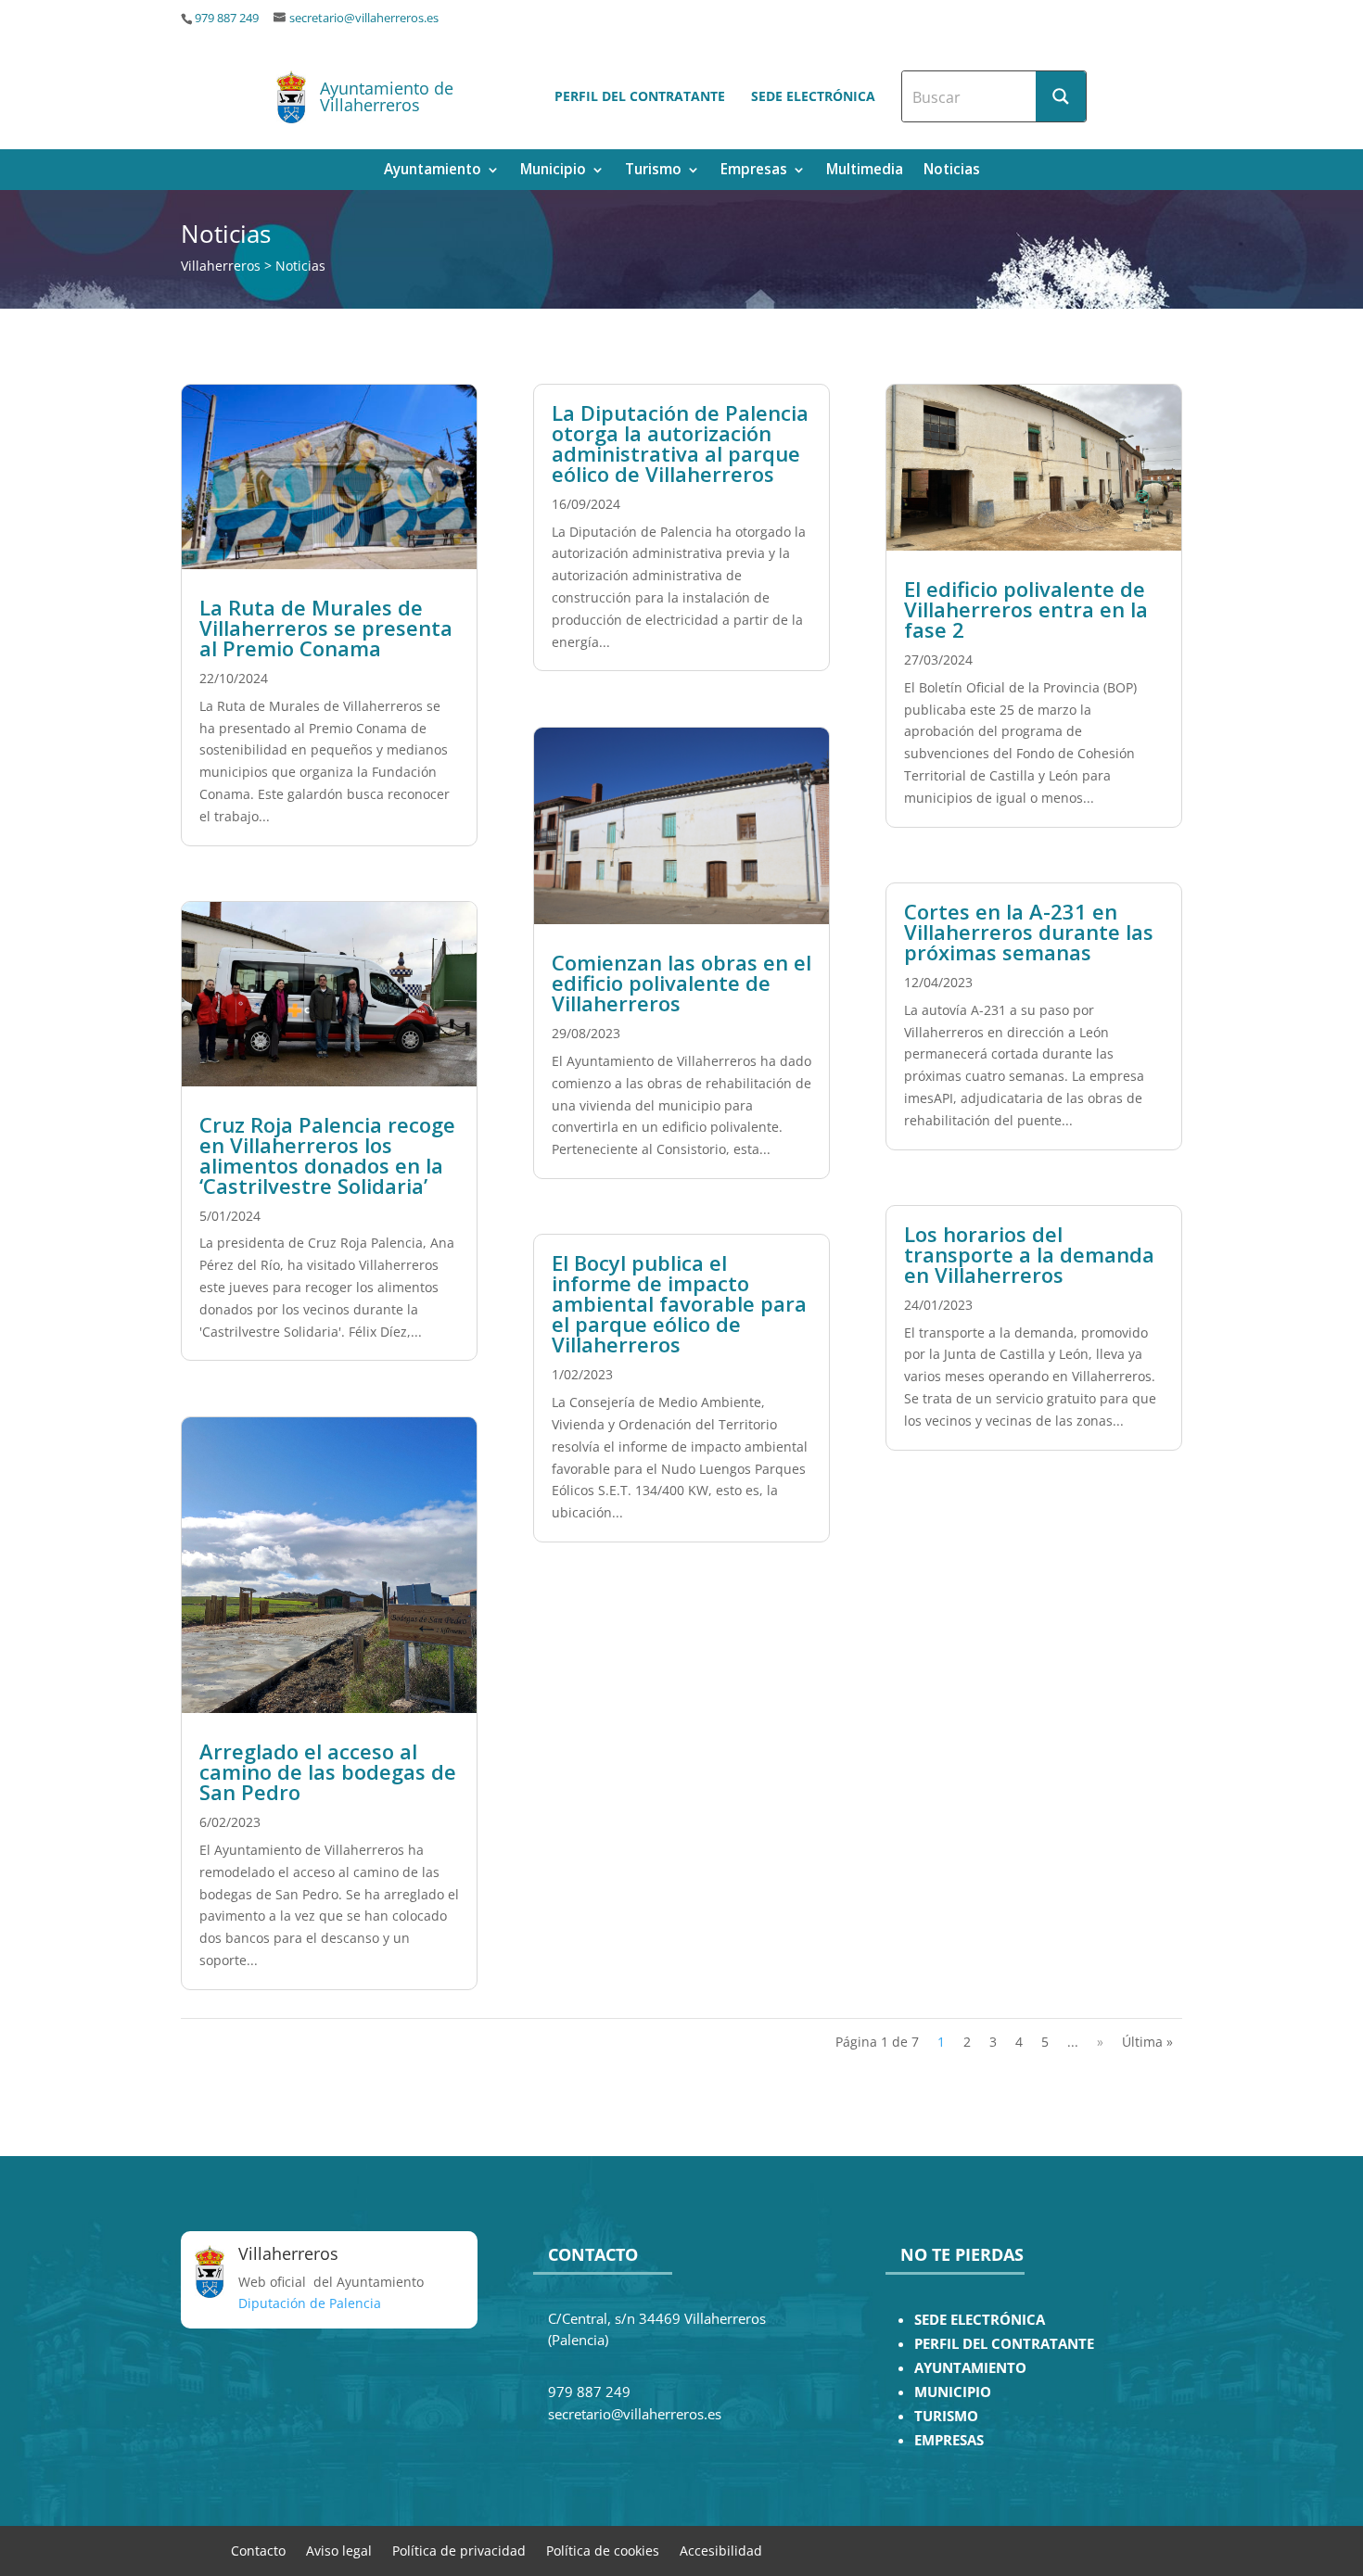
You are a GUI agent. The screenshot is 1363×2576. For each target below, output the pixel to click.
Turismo (653, 171)
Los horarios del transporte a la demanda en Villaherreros (1029, 1254)
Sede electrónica (813, 96)
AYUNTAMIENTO (970, 2368)
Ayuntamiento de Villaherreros (387, 96)
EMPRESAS (949, 2440)
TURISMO (946, 2416)
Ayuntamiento (433, 171)
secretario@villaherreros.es (364, 18)
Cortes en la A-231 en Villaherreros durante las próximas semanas (1029, 932)
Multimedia (865, 171)
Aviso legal (339, 2550)
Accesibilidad (721, 2550)
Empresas (754, 171)
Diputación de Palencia (310, 2303)
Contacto (258, 2550)
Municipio (553, 171)
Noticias (952, 171)
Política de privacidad (459, 2550)
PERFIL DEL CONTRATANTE (1004, 2344)
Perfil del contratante (640, 96)
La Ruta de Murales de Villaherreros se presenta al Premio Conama (326, 628)
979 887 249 (227, 18)
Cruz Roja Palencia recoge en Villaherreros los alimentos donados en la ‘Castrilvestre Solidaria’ (327, 1155)
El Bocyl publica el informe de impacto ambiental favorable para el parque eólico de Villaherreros (679, 1303)
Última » (1147, 2042)
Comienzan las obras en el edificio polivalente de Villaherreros (681, 983)
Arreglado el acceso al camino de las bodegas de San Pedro (328, 1771)
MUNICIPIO (953, 2392)
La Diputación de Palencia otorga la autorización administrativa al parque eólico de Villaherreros (680, 443)
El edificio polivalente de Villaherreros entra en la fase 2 (1026, 609)
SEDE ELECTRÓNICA (980, 2320)
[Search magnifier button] (1061, 96)
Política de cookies (603, 2550)
